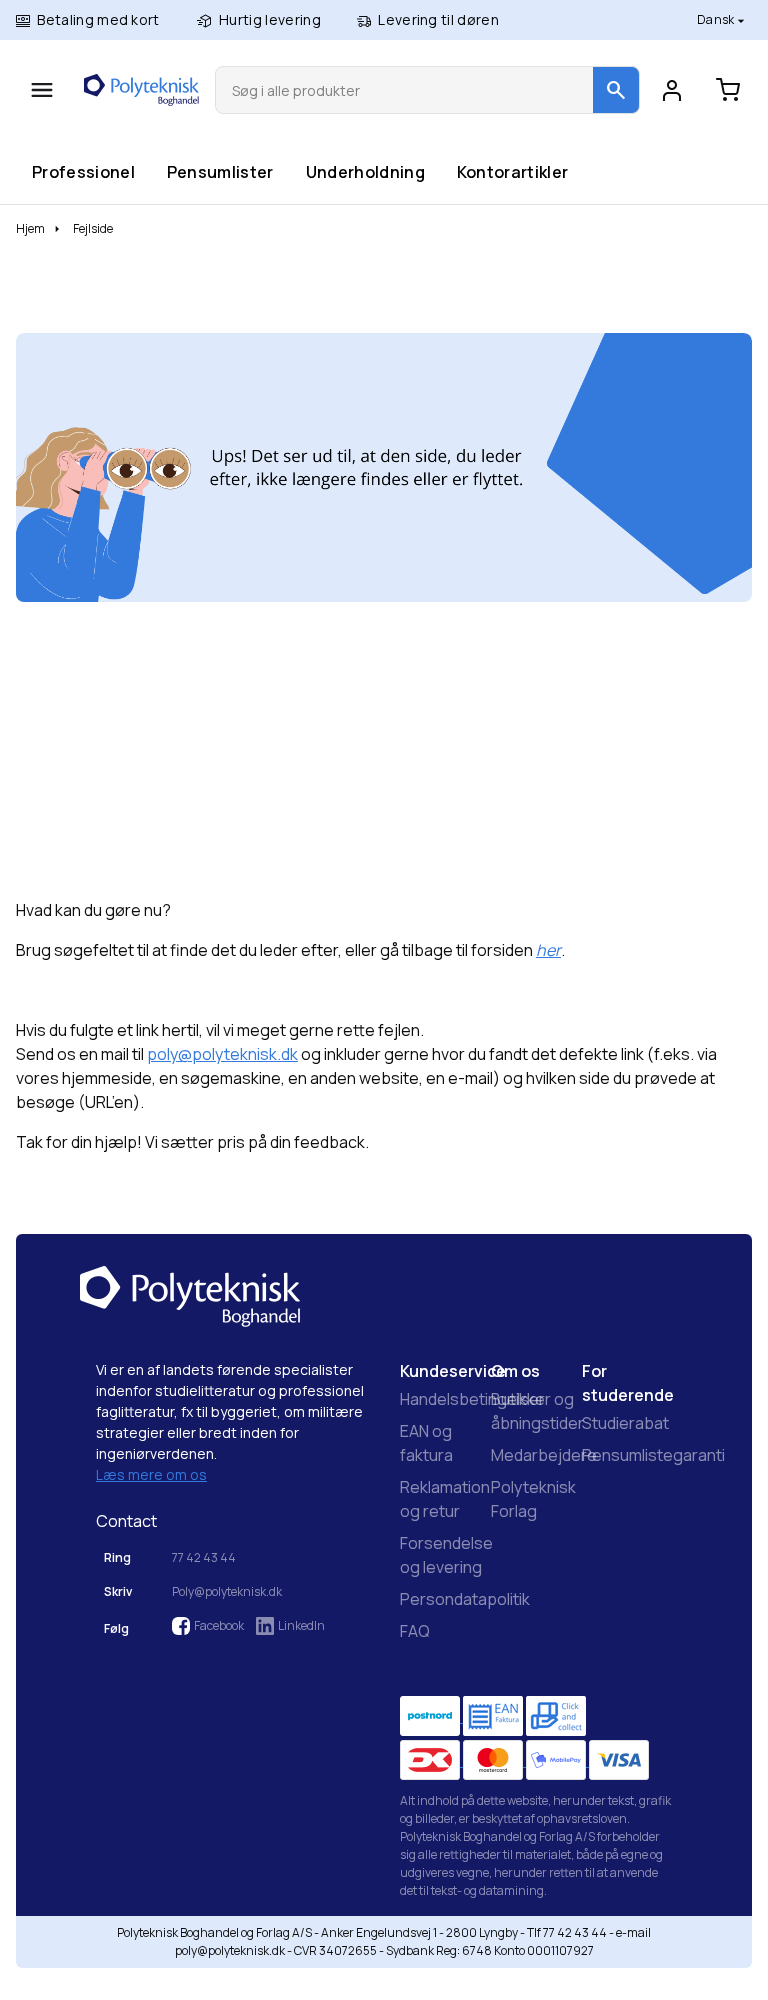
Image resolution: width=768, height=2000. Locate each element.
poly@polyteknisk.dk (222, 1054)
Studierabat (625, 1423)
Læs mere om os (151, 1474)
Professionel (83, 171)
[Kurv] (728, 90)
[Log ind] (672, 90)
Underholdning (365, 171)
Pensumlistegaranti (653, 1455)
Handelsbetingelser (472, 1399)
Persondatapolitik (465, 1599)
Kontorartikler (512, 171)
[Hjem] (141, 90)
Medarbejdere (544, 1455)
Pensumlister (220, 171)
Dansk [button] (717, 19)
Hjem (30, 228)
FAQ (415, 1631)
